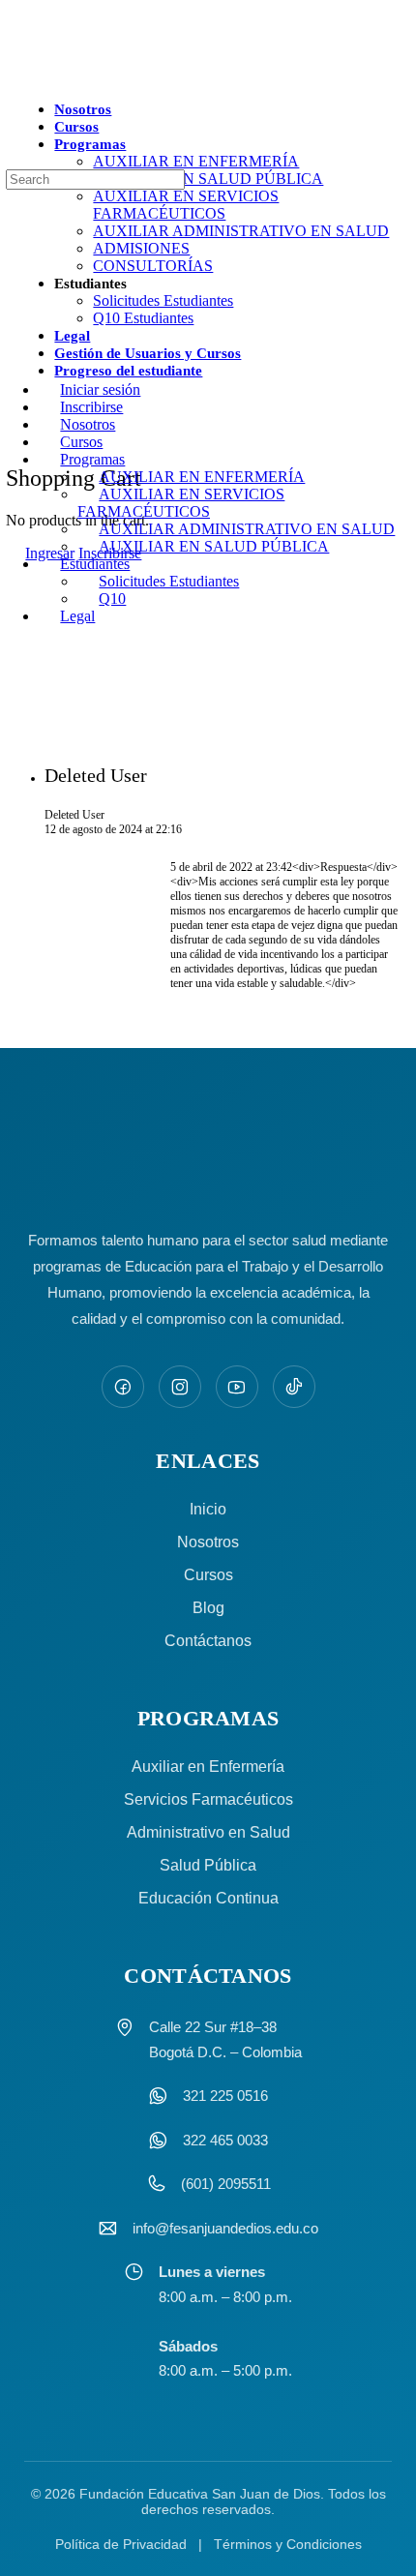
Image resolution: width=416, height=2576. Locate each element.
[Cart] (16, 436)
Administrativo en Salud (208, 1832)
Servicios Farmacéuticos (208, 1799)
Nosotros (208, 1542)
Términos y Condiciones (288, 2544)
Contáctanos (208, 1641)
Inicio (208, 1509)
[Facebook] (123, 1387)
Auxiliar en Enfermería (208, 1767)
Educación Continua (208, 1898)
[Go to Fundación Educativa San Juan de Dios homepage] (208, 51)
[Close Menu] (11, 357)
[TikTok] (294, 1387)
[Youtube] (237, 1387)
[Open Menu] (11, 110)
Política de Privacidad (121, 2544)
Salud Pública (208, 1865)
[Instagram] (180, 1387)
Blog (208, 1608)
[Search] (11, 195)
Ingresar (50, 553)
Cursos (208, 1575)
